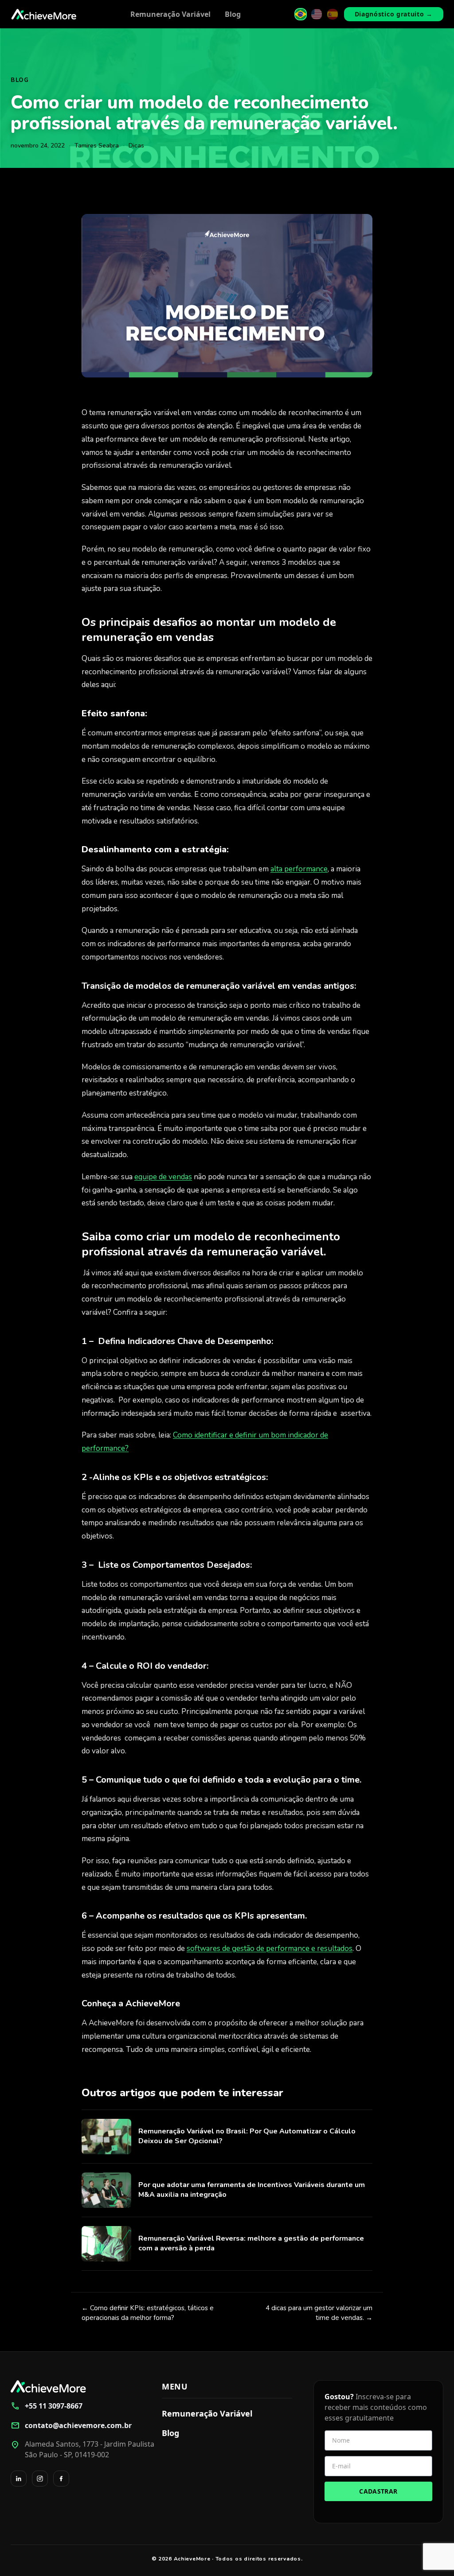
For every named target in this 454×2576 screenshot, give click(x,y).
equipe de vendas (163, 1177)
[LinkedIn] (19, 2479)
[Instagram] (40, 2479)
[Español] (333, 14)
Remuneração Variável (170, 14)
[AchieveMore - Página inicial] (44, 14)
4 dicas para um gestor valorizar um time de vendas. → (319, 2313)
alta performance (299, 869)
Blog (233, 14)
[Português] (301, 14)
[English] (317, 14)
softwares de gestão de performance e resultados (270, 1949)
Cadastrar (378, 2491)
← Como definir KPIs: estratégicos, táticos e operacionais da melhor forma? (148, 2313)
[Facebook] (61, 2479)
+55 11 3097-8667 (47, 2406)
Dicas (136, 146)
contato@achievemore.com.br (71, 2425)
